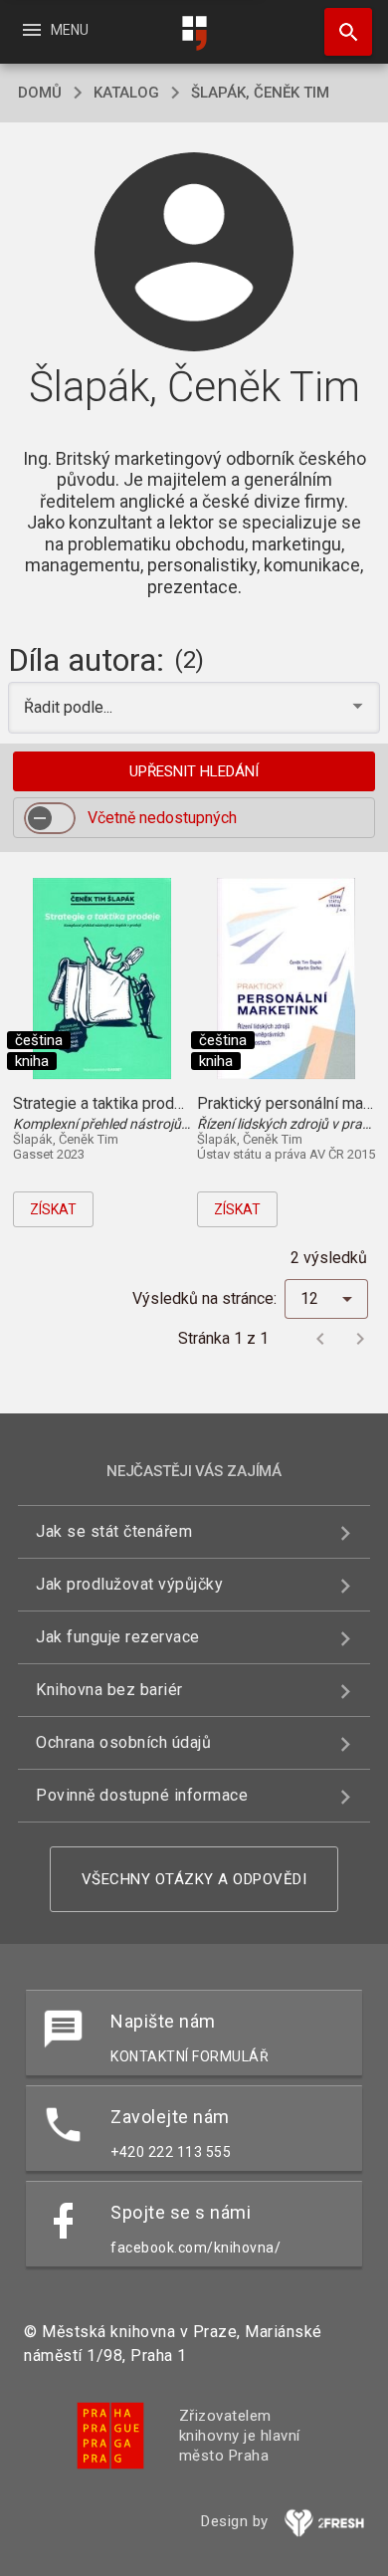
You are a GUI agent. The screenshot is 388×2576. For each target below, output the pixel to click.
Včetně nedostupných (162, 818)
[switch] (50, 818)
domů (40, 93)
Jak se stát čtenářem (114, 1531)
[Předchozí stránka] (320, 1339)
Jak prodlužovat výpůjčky (129, 1584)
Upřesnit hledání (194, 771)
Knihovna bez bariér (109, 1690)
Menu (54, 30)
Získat (53, 1209)
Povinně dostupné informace (142, 1795)
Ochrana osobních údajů (123, 1742)
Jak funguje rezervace (118, 1637)
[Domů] (194, 33)
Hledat (341, 32)
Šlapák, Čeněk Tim (260, 93)
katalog (126, 93)
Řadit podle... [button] (70, 707)
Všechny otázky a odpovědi (194, 1879)
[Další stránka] (360, 1339)
